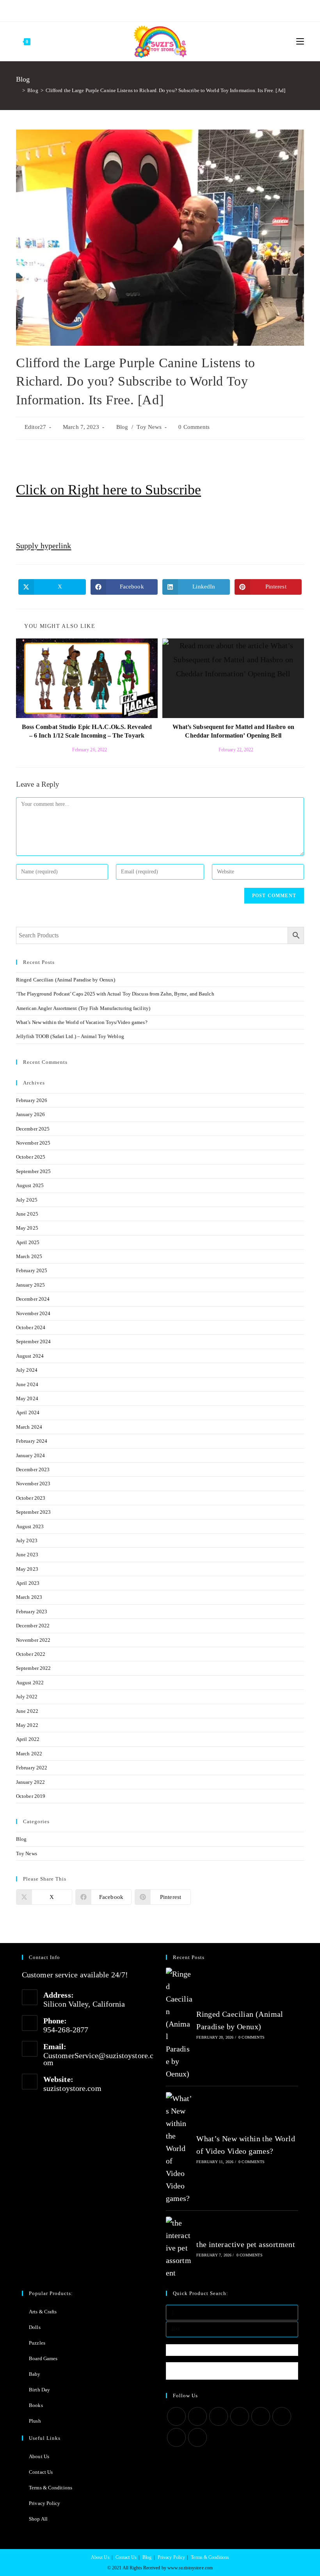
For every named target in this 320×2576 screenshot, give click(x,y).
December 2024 (33, 1299)
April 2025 (28, 1242)
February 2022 (32, 1768)
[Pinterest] (145, 10)
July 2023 (27, 1540)
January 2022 (30, 1782)
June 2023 (27, 1555)
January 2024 (30, 1455)
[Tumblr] (164, 10)
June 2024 (27, 1384)
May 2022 (27, 1725)
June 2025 (27, 1214)
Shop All (38, 2519)
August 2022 (30, 1683)
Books (36, 2405)
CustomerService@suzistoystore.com (98, 2059)
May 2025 (27, 1228)
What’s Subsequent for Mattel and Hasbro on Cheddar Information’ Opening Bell (233, 731)
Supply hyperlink (44, 546)
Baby (35, 2374)
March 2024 (29, 1427)
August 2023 (30, 1526)
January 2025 (30, 1285)
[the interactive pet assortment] (179, 2248)
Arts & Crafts (43, 2312)
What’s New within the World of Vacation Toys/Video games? (82, 1022)
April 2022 (28, 1739)
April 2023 (28, 1583)
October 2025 (31, 1157)
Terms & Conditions (51, 2488)
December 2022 (33, 1626)
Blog (122, 427)
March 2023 (29, 1597)
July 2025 (27, 1200)
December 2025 (33, 1129)
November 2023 (33, 1484)
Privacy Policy (44, 2503)
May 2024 (27, 1398)
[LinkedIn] (240, 2416)
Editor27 (35, 427)
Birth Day (39, 2390)
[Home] (18, 90)
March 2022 (29, 1754)
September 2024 (33, 1341)
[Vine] (182, 10)
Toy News (149, 427)
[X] (127, 10)
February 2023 (32, 1612)
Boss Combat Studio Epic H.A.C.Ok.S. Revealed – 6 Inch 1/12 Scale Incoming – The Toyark (87, 731)
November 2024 (33, 1313)
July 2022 (27, 1697)
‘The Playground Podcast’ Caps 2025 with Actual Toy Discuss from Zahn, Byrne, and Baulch (115, 994)
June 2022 (27, 1711)
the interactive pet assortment (246, 2244)
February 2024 (32, 1441)
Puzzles (37, 2343)
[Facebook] (135, 10)
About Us (39, 2456)
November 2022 (33, 1640)
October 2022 (31, 1654)
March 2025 (29, 1256)
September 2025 (33, 1171)
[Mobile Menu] (300, 41)
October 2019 (31, 1796)
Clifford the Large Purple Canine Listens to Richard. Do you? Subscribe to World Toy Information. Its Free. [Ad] (165, 90)
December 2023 (33, 1469)
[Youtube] (173, 10)
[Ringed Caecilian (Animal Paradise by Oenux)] (179, 2024)
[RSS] (192, 10)
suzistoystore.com (72, 2088)
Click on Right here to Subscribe (108, 490)
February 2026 (32, 1100)
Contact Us (41, 2472)
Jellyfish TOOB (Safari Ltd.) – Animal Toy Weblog (70, 1036)
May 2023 (27, 1569)
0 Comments (194, 427)
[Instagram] (154, 10)
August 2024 (30, 1356)
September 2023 (33, 1512)
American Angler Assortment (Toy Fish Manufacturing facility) (83, 1008)
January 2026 (30, 1114)
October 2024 (31, 1327)
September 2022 (33, 1668)
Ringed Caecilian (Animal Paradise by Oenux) (66, 980)
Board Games (43, 2358)
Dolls (35, 2327)
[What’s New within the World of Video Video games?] (179, 2148)
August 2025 (30, 1185)
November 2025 (33, 1143)
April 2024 (28, 1412)
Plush (35, 2421)
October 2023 (31, 1498)
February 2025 (32, 1270)
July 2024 (27, 1370)
